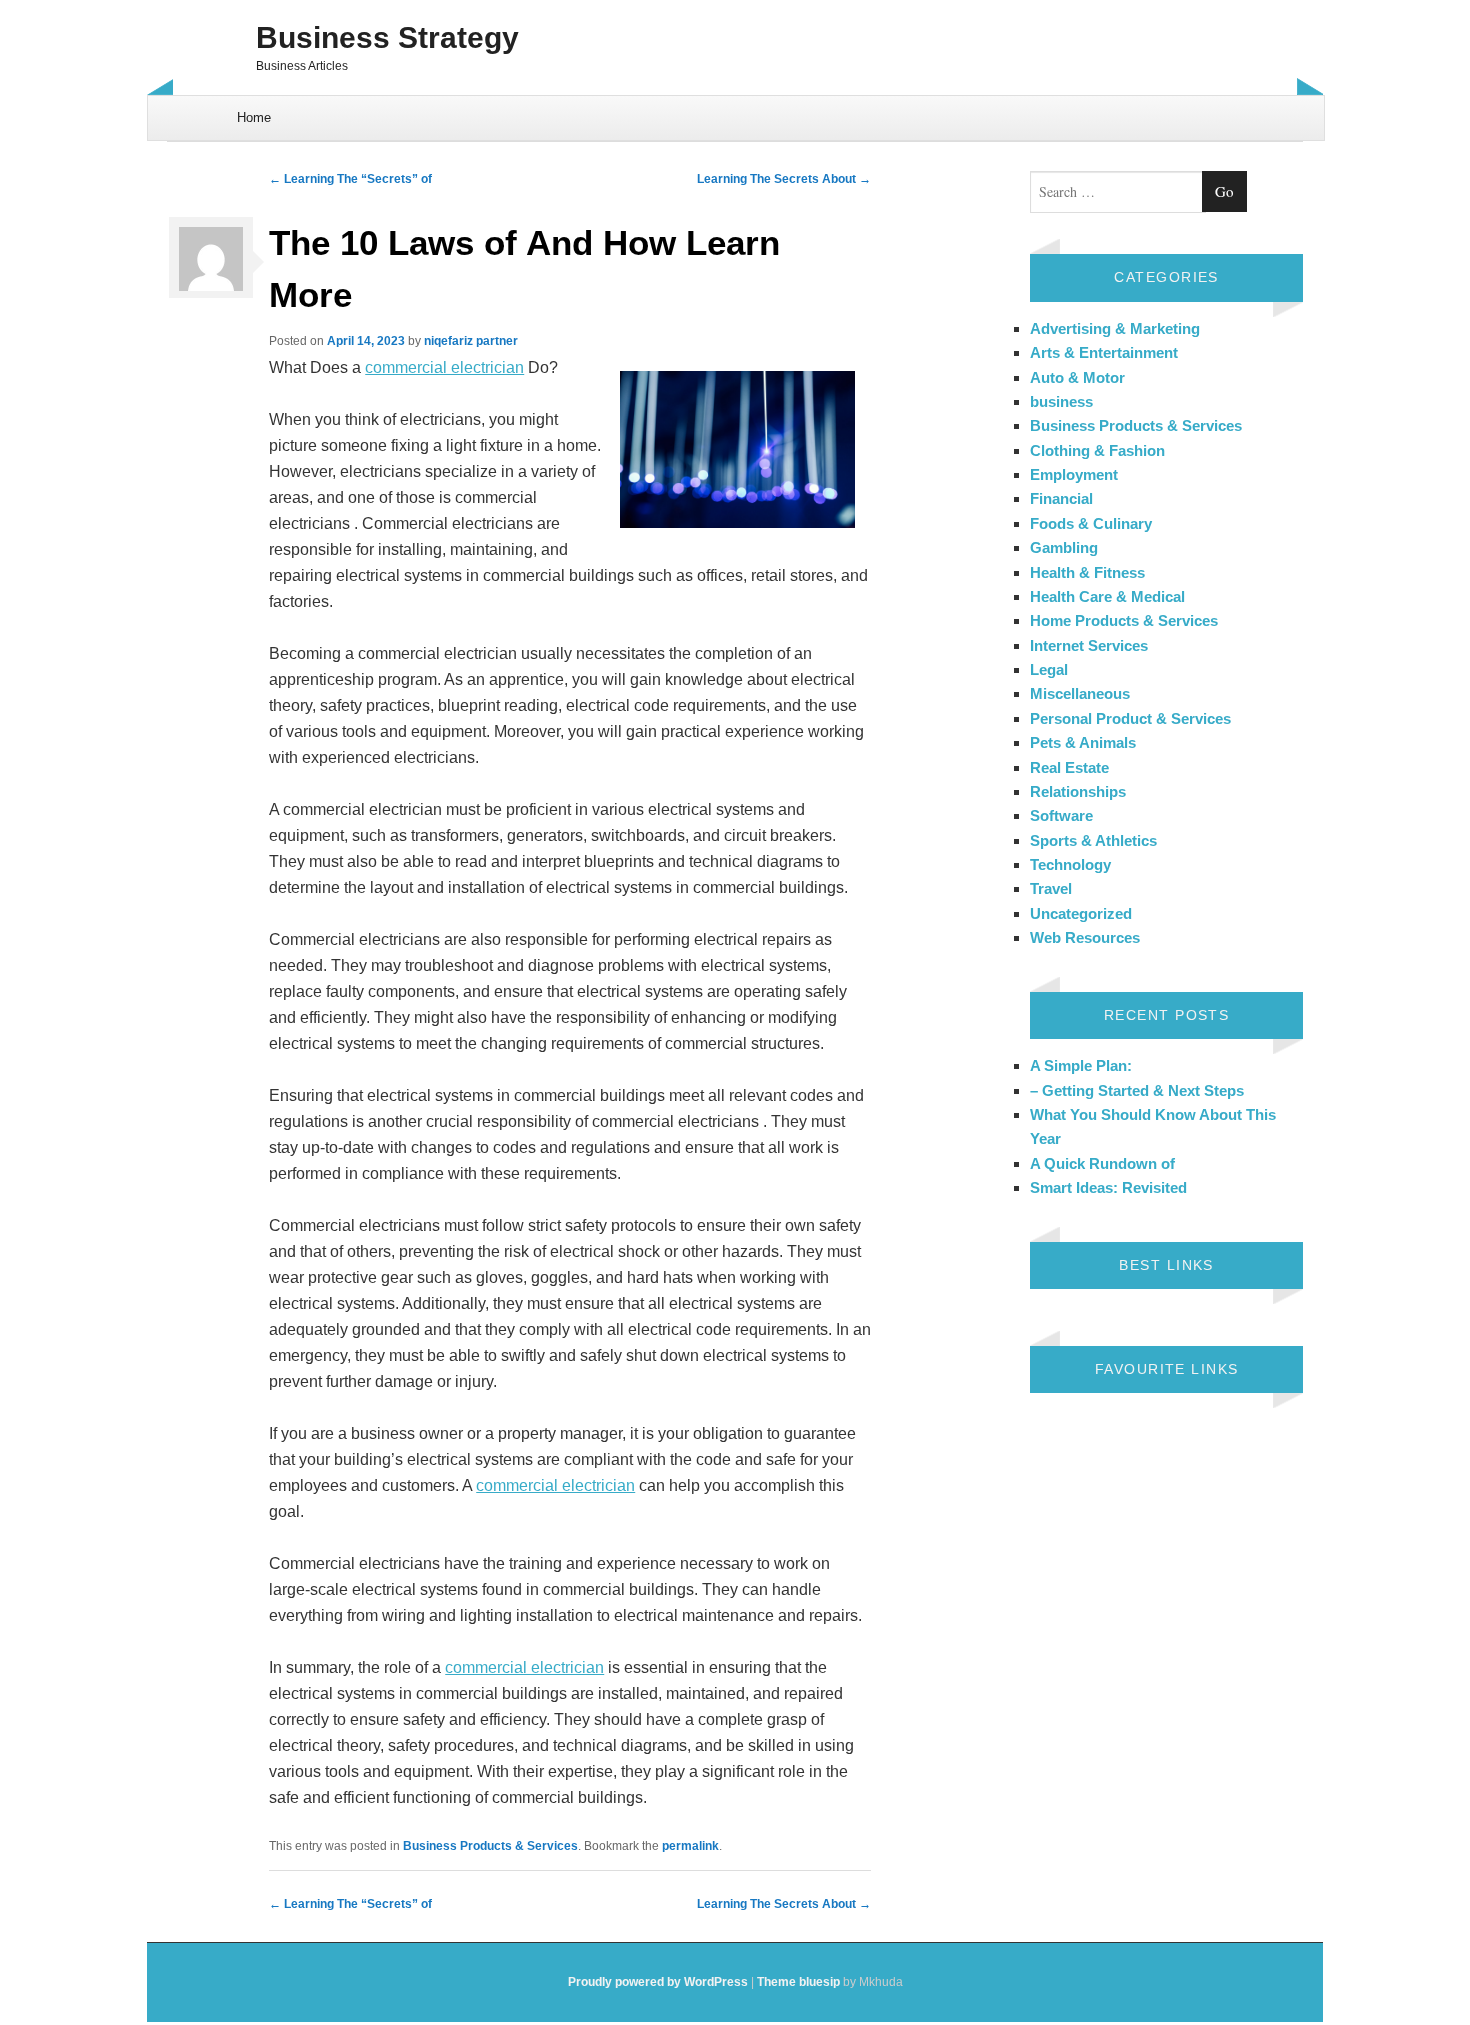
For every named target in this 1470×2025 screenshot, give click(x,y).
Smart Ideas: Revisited (1108, 1187)
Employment (1074, 474)
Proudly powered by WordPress (658, 1982)
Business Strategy (387, 37)
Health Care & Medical (1107, 596)
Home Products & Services (1124, 620)
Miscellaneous (1080, 693)
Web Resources (1085, 937)
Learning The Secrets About (784, 179)
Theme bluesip (798, 1982)
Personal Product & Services (1130, 718)
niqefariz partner (471, 341)
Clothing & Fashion (1097, 450)
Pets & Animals (1083, 742)
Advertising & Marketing (1115, 328)
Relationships (1078, 791)
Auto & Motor (1077, 377)
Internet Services (1089, 645)
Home (254, 117)
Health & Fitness (1087, 572)
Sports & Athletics (1093, 840)
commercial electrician (444, 367)
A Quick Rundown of (1102, 1163)
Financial (1061, 498)
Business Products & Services (490, 1846)
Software (1061, 815)
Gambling (1064, 547)
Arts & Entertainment (1104, 352)
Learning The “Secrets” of (350, 179)
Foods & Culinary (1091, 523)
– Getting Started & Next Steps (1137, 1090)
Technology (1070, 864)
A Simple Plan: (1081, 1065)
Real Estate (1069, 767)
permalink (690, 1846)
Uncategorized (1081, 913)
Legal (1049, 669)
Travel (1051, 888)
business (1061, 401)
